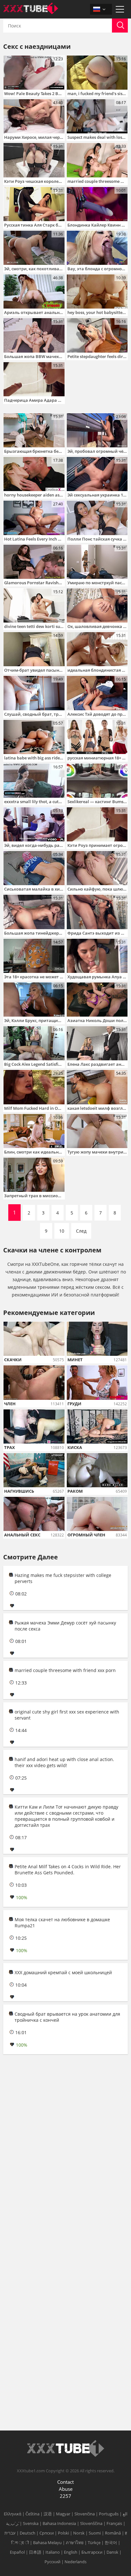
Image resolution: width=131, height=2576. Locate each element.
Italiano (53, 2552)
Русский (52, 2562)
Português (109, 2514)
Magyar (63, 2514)
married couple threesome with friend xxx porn (65, 1670)
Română (113, 2533)
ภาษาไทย (75, 2542)
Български (92, 2552)
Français (114, 2523)
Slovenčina (85, 2514)
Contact (65, 2482)
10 (62, 1231)
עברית (10, 2533)
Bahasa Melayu (47, 2542)
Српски (47, 2533)
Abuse (66, 2489)
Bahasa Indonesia (59, 2523)
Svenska (31, 2523)
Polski (63, 2533)
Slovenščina (91, 2523)
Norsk (79, 2533)
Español (17, 2552)
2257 (65, 2496)
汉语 (48, 2514)
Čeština (32, 2514)
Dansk (112, 2552)
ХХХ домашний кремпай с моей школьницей (63, 1972)
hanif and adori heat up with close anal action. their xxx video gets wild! (64, 1762)
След (81, 1231)
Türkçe (94, 2542)
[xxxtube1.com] (31, 12)
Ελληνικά (13, 2514)
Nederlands (76, 2562)
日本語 (35, 2552)
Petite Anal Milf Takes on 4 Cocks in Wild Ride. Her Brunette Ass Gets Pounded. (68, 1870)
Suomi (95, 2533)
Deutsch (28, 2533)
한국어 (111, 2542)
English (71, 2552)
